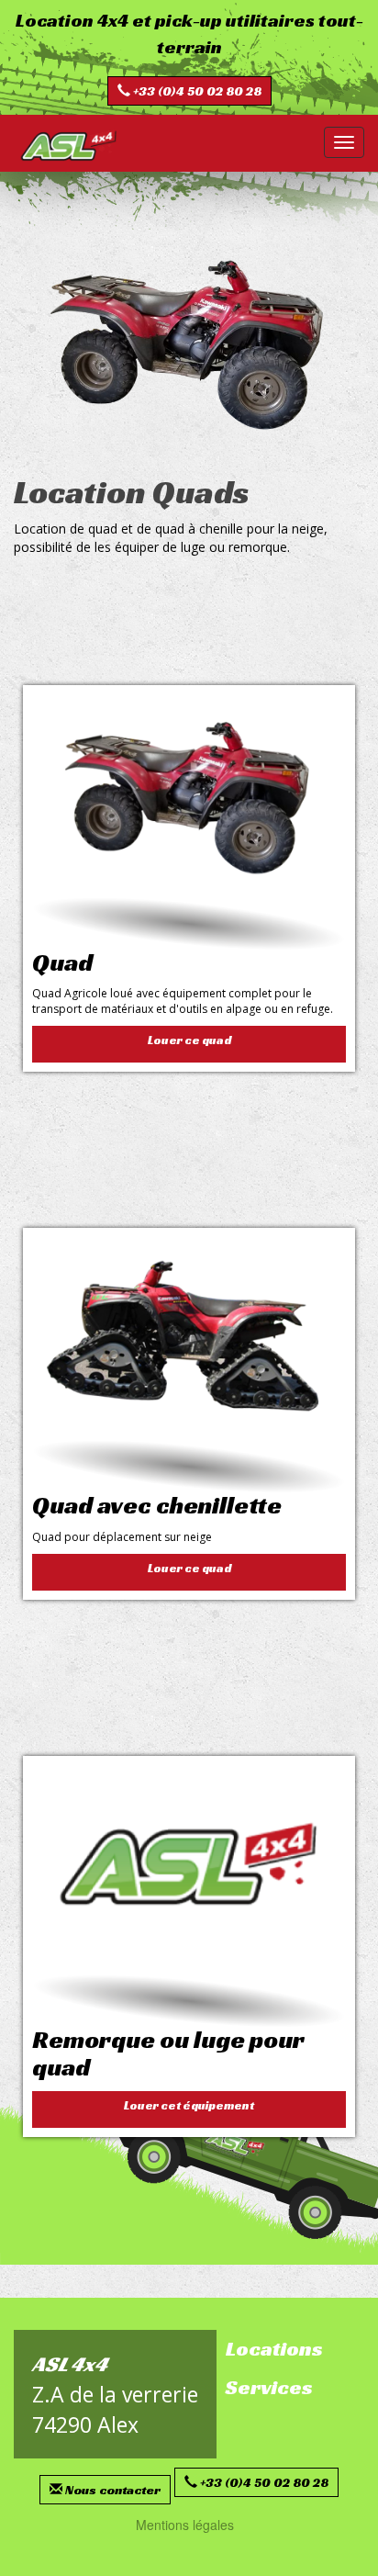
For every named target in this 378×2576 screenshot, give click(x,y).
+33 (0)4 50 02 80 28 (197, 91)
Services (269, 2387)
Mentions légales (185, 2525)
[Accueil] (69, 145)
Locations (274, 2349)
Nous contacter (113, 2490)
